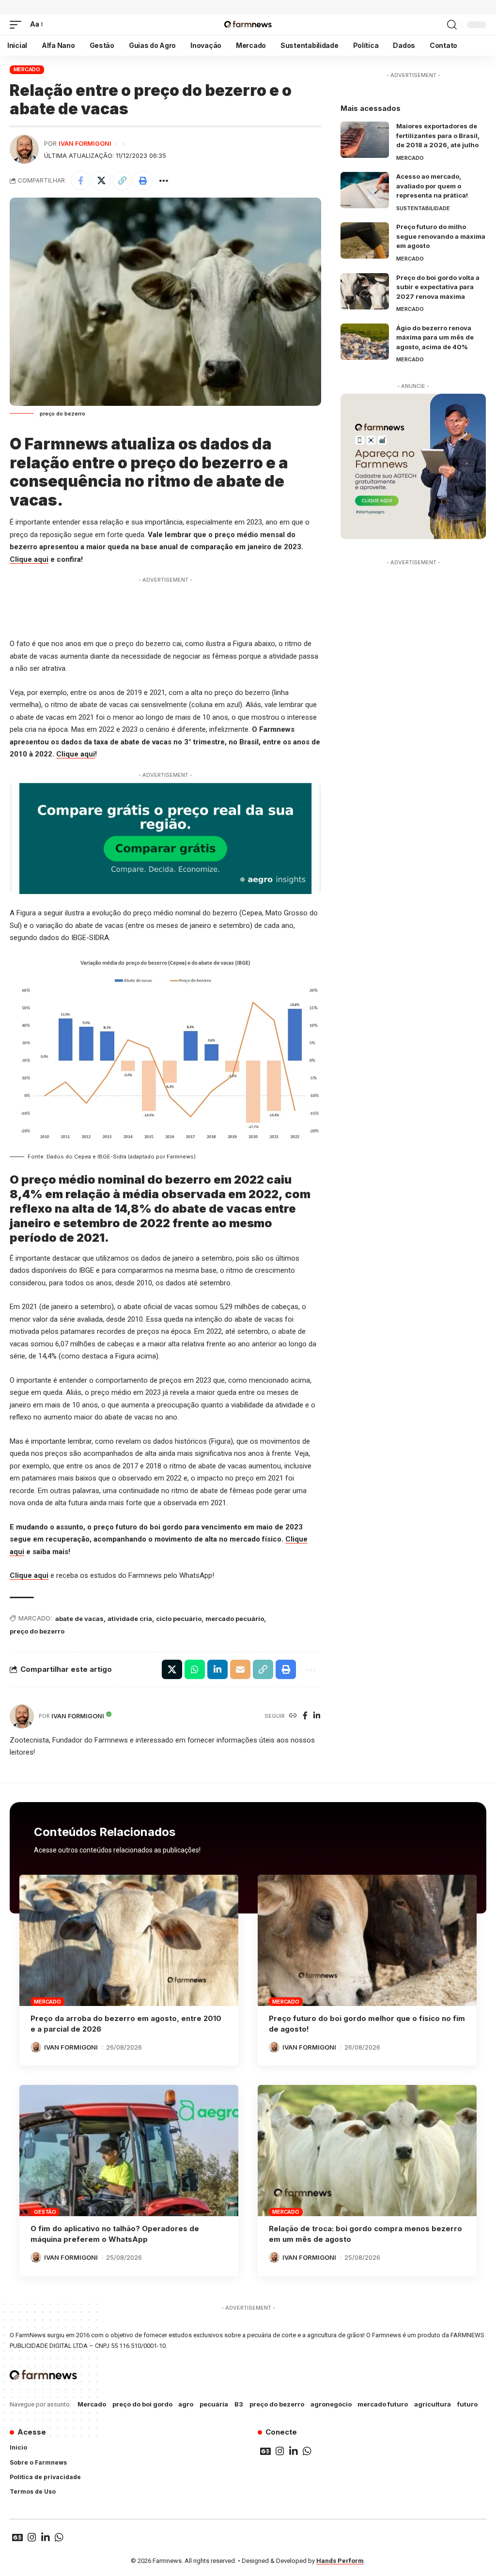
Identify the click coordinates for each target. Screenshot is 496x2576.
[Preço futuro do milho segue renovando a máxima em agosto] (365, 240)
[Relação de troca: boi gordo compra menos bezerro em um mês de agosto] (367, 2151)
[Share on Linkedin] (217, 1669)
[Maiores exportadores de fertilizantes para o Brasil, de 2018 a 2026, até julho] (365, 140)
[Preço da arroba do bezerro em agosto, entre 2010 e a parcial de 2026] (129, 1940)
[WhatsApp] (307, 2451)
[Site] (293, 1716)
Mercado (27, 69)
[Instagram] (280, 2451)
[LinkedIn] (317, 1716)
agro (186, 2404)
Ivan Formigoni (85, 144)
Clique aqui (29, 559)
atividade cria (130, 1619)
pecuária (214, 2404)
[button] (18, 25)
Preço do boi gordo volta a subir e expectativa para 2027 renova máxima (438, 287)
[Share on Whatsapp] (195, 1669)
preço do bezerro (37, 1631)
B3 (239, 2404)
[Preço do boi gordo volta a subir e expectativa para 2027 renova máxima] (365, 291)
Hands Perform (340, 2561)
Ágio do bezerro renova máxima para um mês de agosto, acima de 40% (435, 337)
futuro (467, 2404)
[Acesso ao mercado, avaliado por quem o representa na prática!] (365, 190)
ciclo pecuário (179, 1619)
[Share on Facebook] (80, 181)
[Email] (240, 1669)
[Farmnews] (248, 25)
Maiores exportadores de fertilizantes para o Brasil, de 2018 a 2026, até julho (438, 135)
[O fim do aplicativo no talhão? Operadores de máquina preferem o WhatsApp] (129, 2151)
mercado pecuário (235, 1619)
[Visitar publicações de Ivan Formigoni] (24, 149)
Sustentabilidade (423, 208)
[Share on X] (101, 181)
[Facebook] (305, 1716)
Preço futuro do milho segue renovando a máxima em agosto (441, 236)
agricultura (433, 2404)
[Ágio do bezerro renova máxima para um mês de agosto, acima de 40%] (365, 342)
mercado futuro (383, 2404)
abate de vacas (79, 1619)
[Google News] (265, 2451)
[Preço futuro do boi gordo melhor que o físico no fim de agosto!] (367, 1940)
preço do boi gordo (142, 2404)
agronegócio (331, 2404)
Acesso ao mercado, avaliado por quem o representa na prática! (432, 186)
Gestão (45, 2212)
